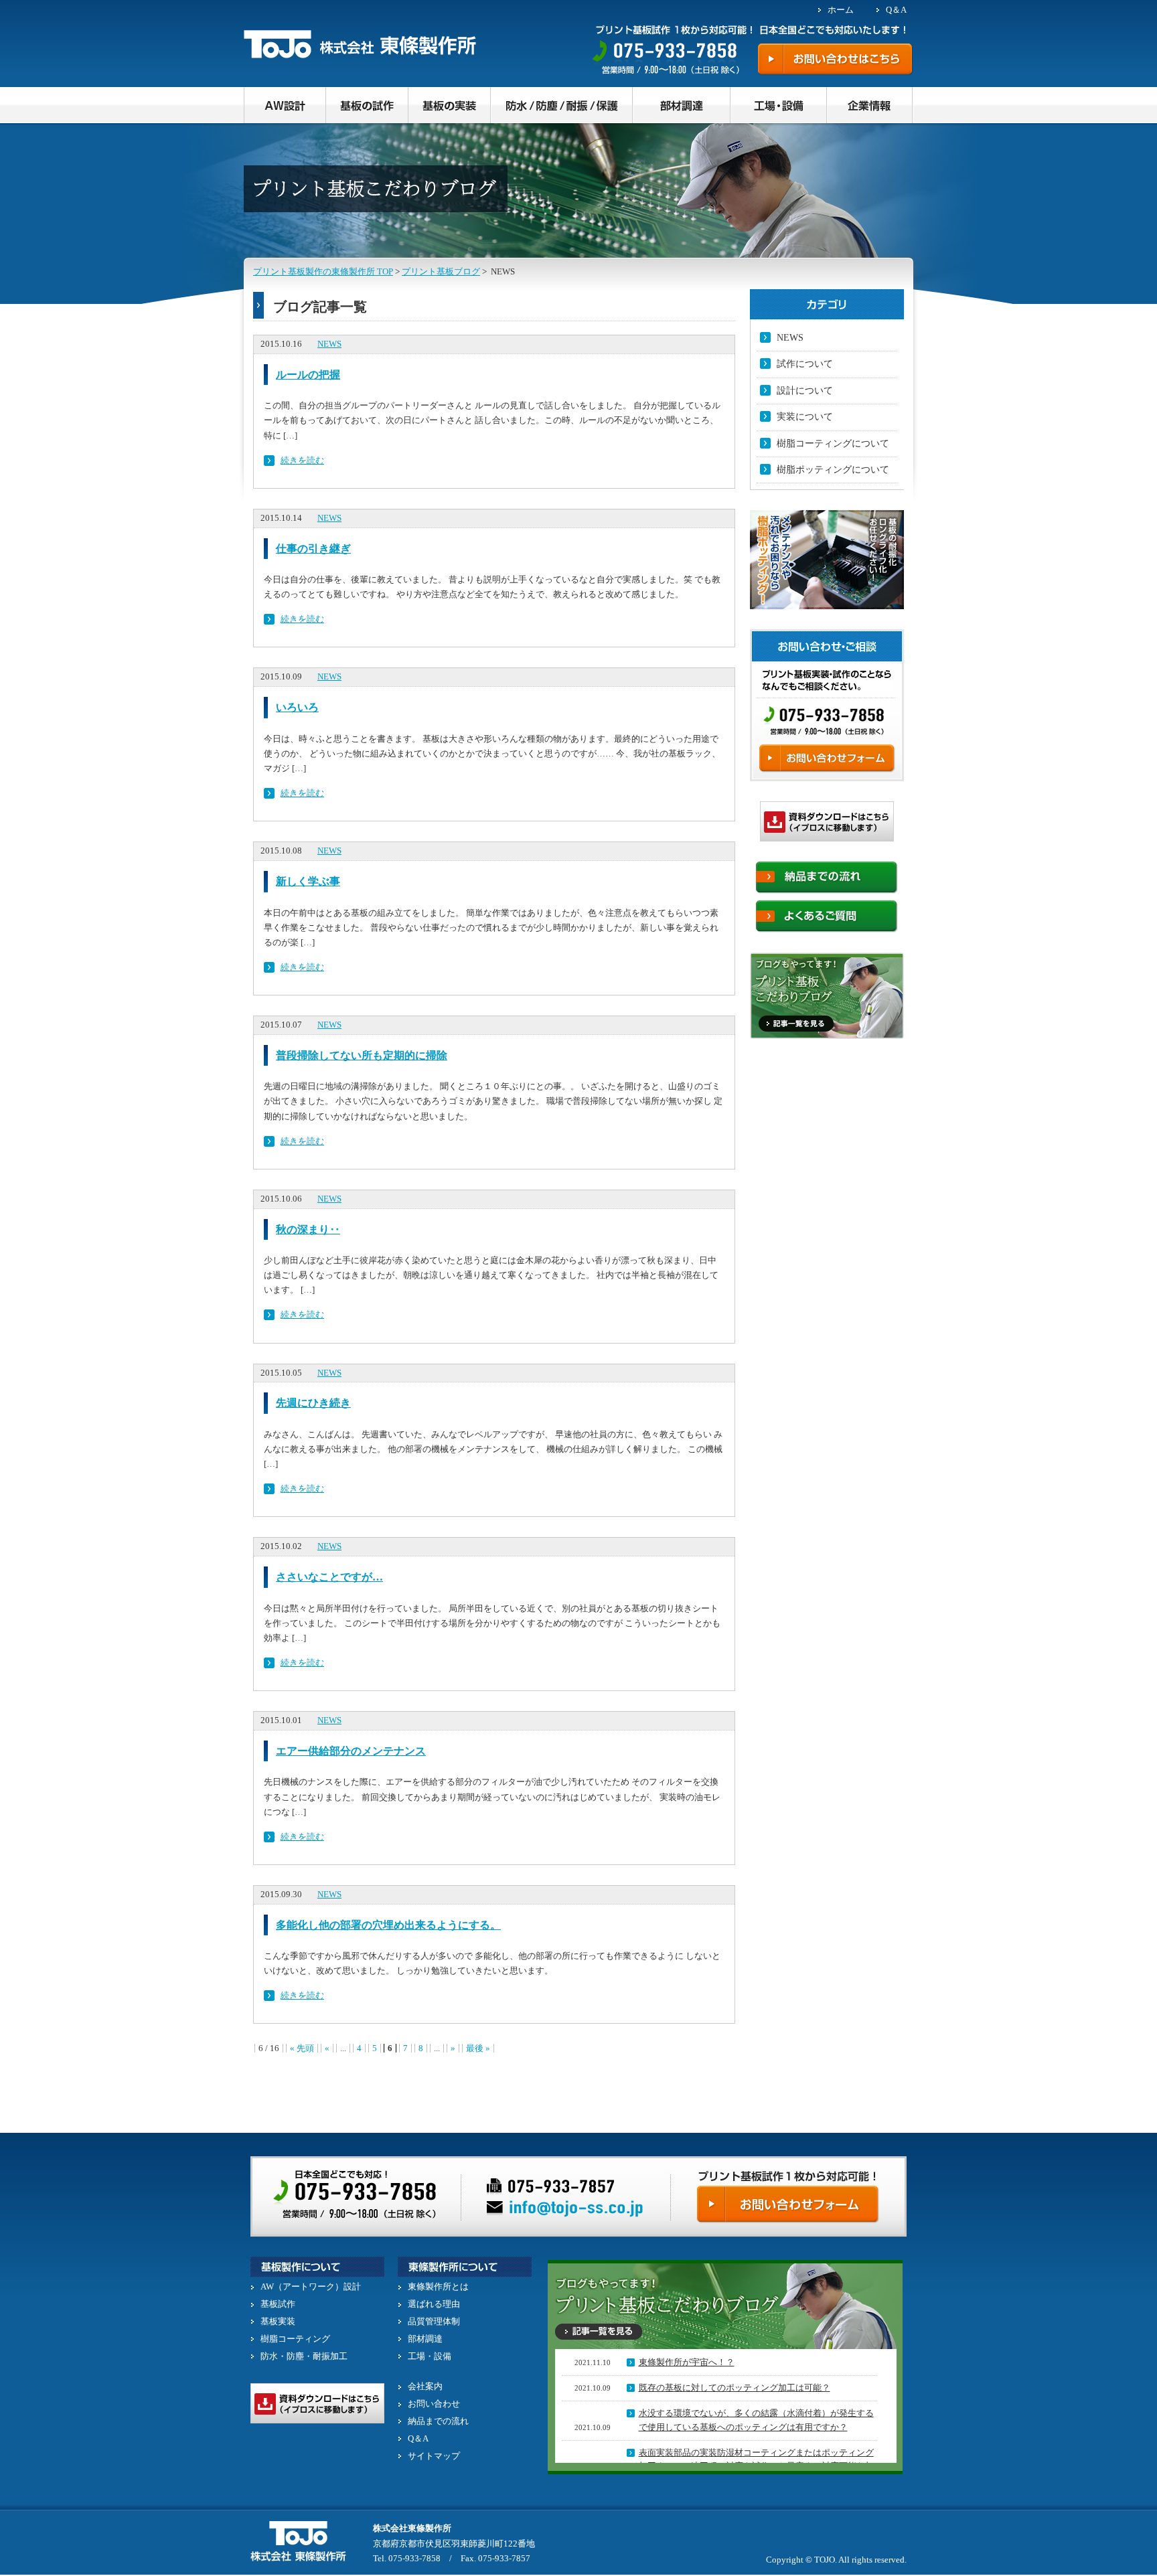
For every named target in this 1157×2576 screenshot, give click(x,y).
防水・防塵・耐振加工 (304, 2356)
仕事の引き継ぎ (313, 549)
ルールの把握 (308, 375)
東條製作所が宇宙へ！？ (687, 2362)
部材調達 (425, 2339)
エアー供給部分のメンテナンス (351, 1751)
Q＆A (896, 10)
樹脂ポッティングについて (833, 470)
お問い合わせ (434, 2404)
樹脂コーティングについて (833, 444)
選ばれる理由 (434, 2304)
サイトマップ (434, 2456)
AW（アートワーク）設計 (311, 2286)
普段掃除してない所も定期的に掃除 (362, 1055)
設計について (805, 391)
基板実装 (278, 2321)
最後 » (478, 2048)
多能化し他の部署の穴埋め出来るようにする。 (388, 1925)
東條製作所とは (438, 2286)
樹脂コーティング (295, 2339)
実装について (805, 417)
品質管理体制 (434, 2321)
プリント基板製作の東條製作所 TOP (323, 271)
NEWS (329, 344)
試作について (805, 364)
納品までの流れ (438, 2421)
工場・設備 (430, 2356)
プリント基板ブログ (441, 271)
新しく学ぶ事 (308, 881)
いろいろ (297, 707)
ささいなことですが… (329, 1577)
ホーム (841, 10)
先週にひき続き (313, 1403)
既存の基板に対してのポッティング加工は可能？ (735, 2388)
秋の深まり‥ (308, 1229)
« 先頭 (302, 2048)
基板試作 (278, 2304)
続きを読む (302, 460)
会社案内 (425, 2386)
